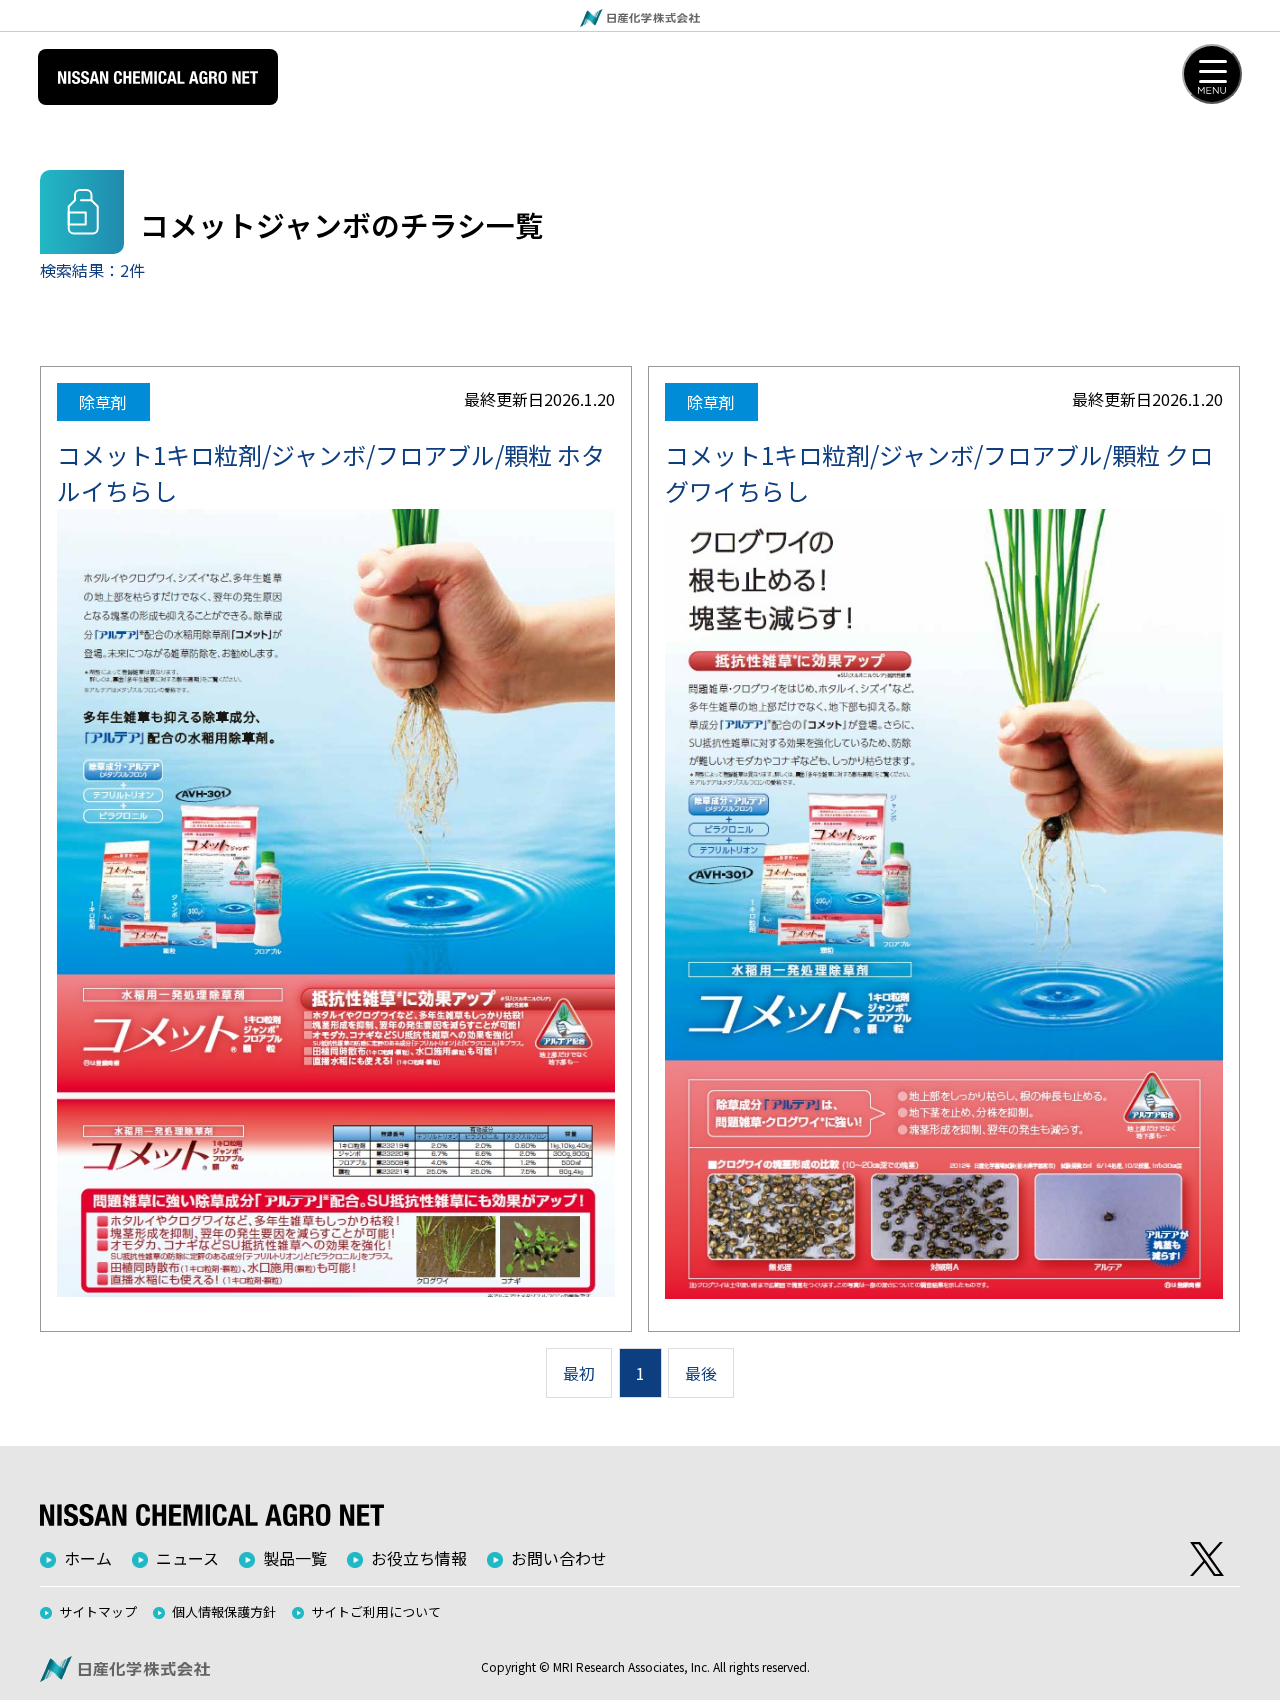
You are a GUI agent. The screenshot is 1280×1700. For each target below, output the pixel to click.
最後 (701, 1373)
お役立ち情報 (419, 1558)
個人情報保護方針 (224, 1611)
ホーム (88, 1558)
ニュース (187, 1558)
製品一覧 (295, 1558)
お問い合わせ (559, 1558)
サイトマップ (98, 1611)
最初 (579, 1373)
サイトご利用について (376, 1611)
